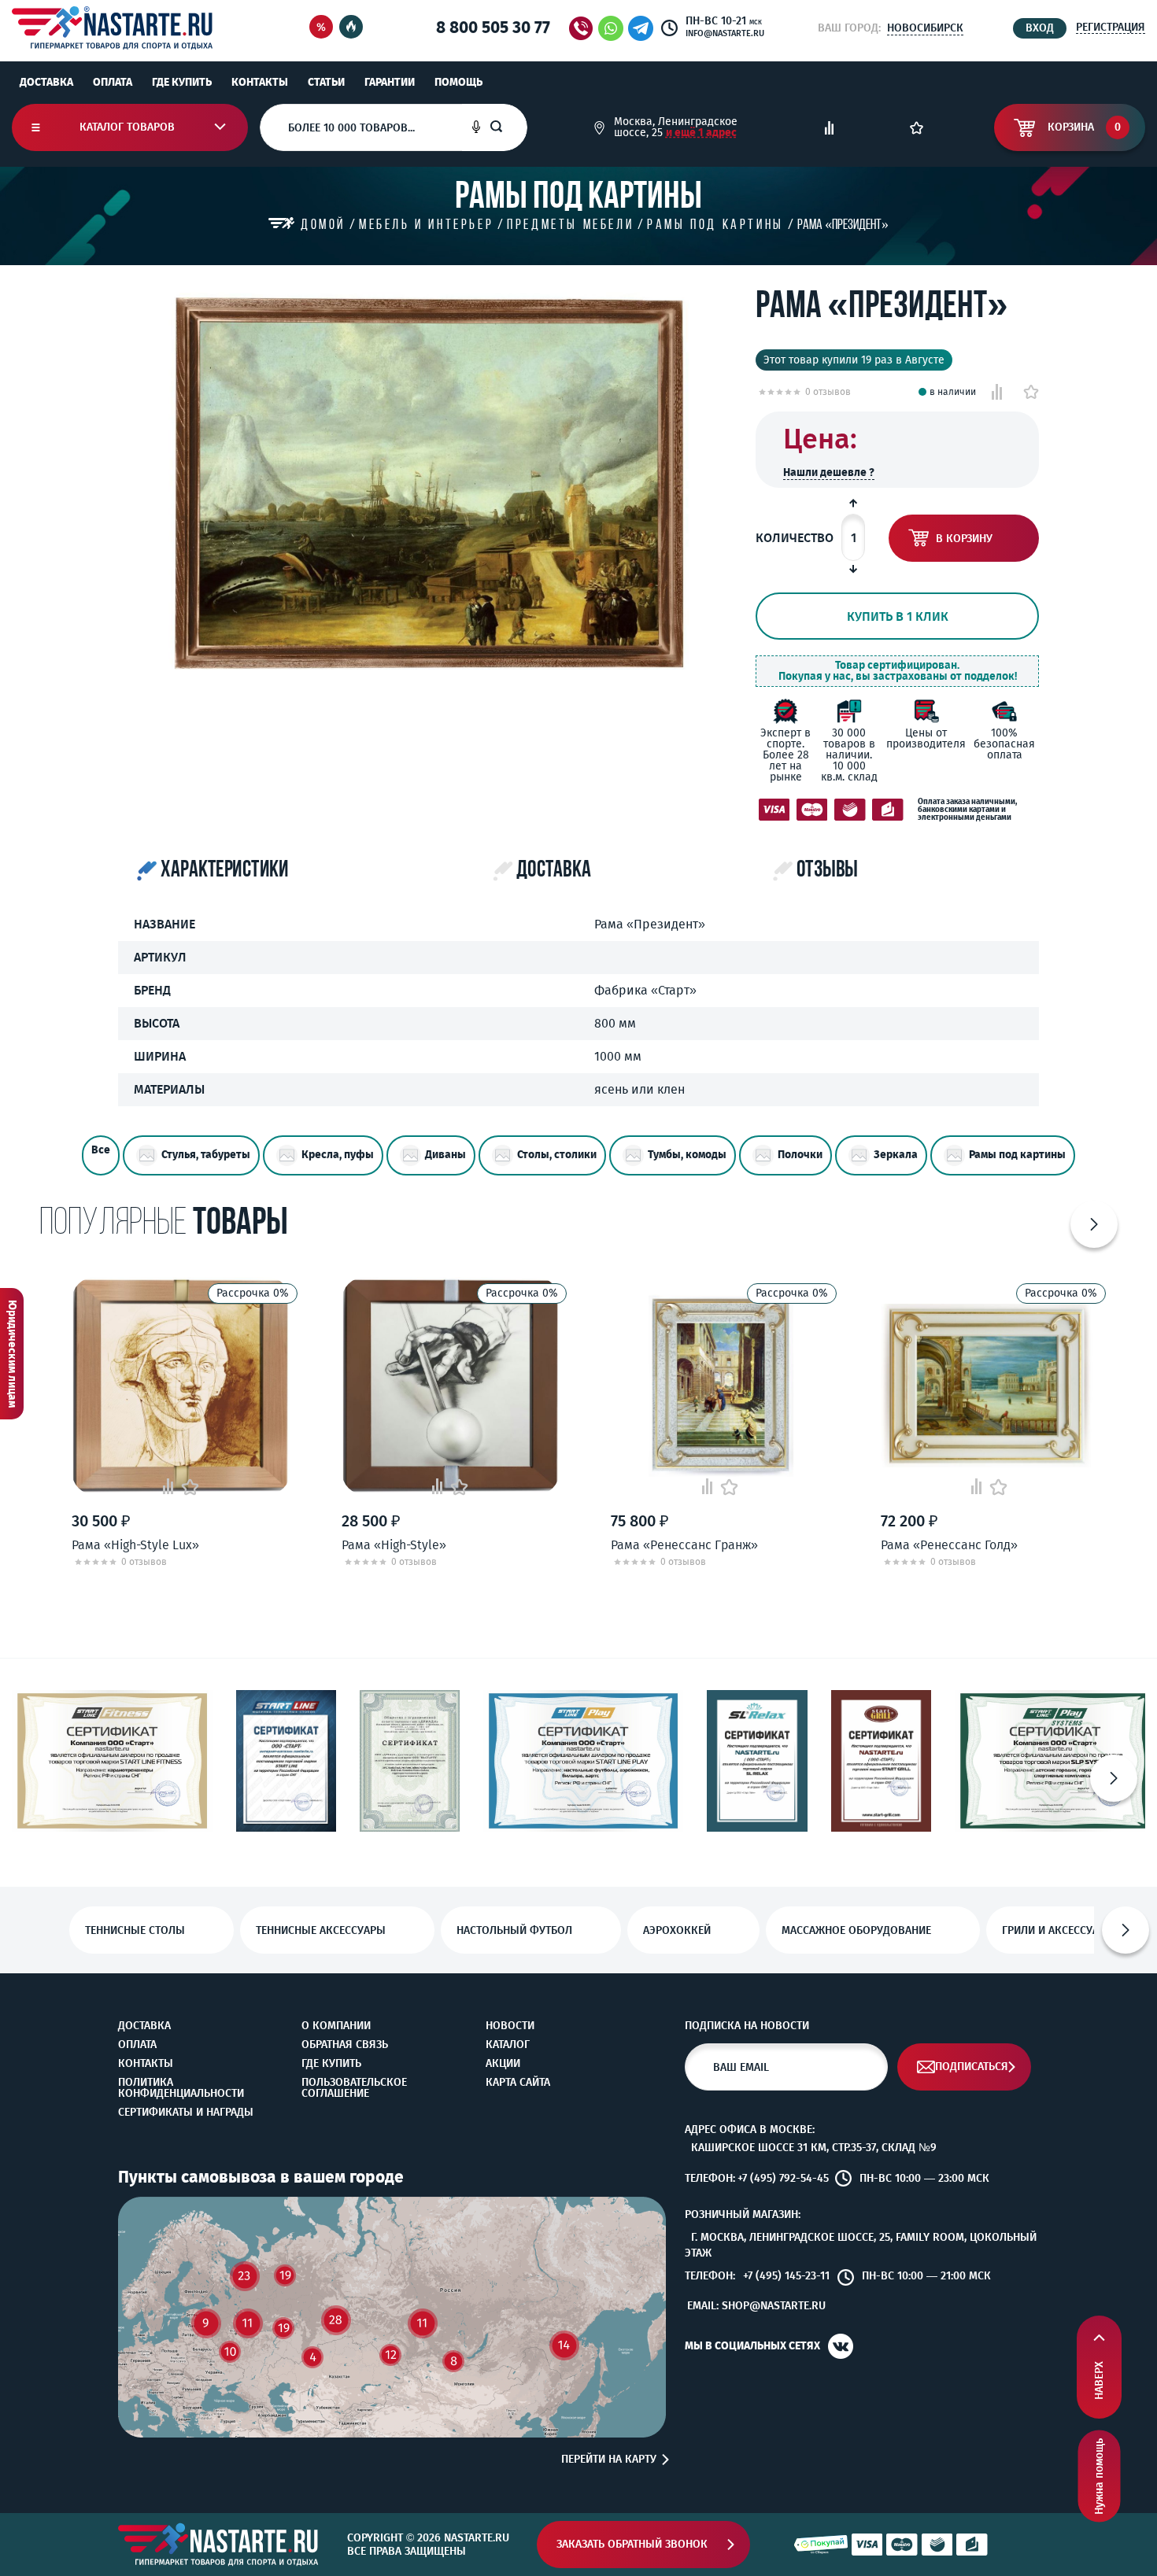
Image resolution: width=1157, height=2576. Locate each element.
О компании (336, 2026)
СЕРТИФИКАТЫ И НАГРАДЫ (186, 2113)
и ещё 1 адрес (701, 133)
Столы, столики (557, 1155)
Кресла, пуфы (338, 1155)
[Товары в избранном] (917, 128)
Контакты (260, 82)
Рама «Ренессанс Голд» (949, 1545)
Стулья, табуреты (206, 1155)
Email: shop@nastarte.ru (756, 2306)
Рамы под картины (1017, 1155)
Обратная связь (345, 2045)
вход (1040, 28)
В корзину (964, 539)
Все (101, 1150)
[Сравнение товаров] (829, 128)
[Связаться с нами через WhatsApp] (611, 28)
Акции (503, 2064)
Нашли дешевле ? (829, 472)
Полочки (800, 1155)
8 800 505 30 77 (493, 28)
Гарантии (390, 82)
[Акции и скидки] (321, 28)
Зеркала (896, 1155)
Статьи (326, 82)
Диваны (445, 1155)
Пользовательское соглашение (354, 2088)
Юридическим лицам (12, 1354)
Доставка (46, 82)
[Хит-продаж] (351, 28)
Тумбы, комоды (687, 1155)
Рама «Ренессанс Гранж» (684, 1545)
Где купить (182, 82)
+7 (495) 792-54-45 (783, 2179)
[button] (1094, 1224)
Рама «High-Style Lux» (135, 1545)
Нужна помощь (1099, 2476)
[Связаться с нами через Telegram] (643, 28)
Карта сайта (518, 2083)
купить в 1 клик (898, 616)
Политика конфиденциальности (181, 2088)
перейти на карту (609, 2460)
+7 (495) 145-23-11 (786, 2276)
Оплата (113, 82)
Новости (510, 2026)
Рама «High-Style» (394, 1545)
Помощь (458, 82)
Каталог (508, 2045)
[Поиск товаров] (508, 127)
